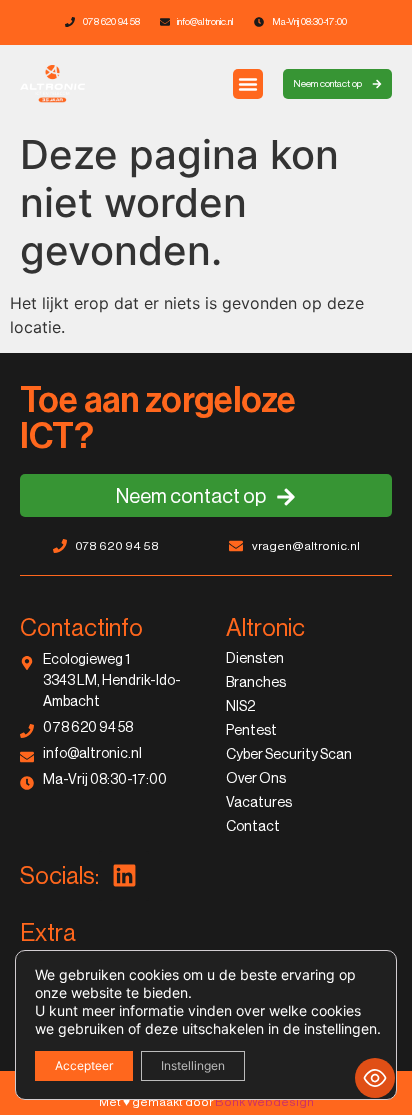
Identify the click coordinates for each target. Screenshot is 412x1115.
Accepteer (84, 1065)
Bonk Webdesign (264, 1102)
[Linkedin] (124, 876)
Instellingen (193, 1065)
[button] (248, 84)
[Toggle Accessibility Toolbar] (375, 1078)
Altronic (265, 628)
